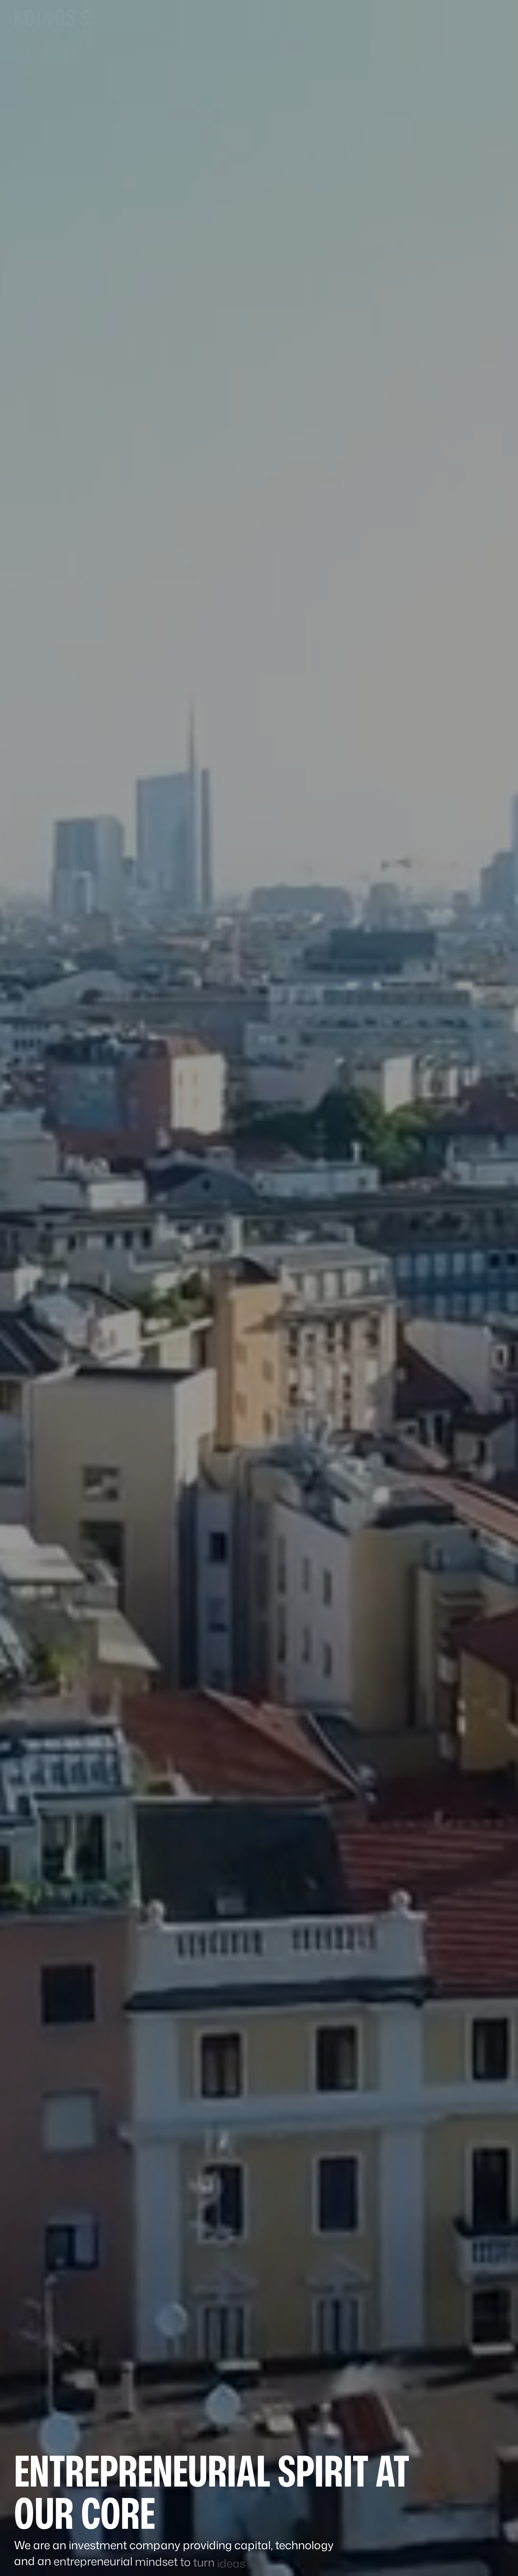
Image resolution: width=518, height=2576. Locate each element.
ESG (328, 17)
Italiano (425, 18)
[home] (54, 18)
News (369, 17)
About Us (216, 17)
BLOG (391, 17)
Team (347, 17)
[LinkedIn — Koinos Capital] (446, 18)
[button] (253, 18)
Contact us (480, 18)
